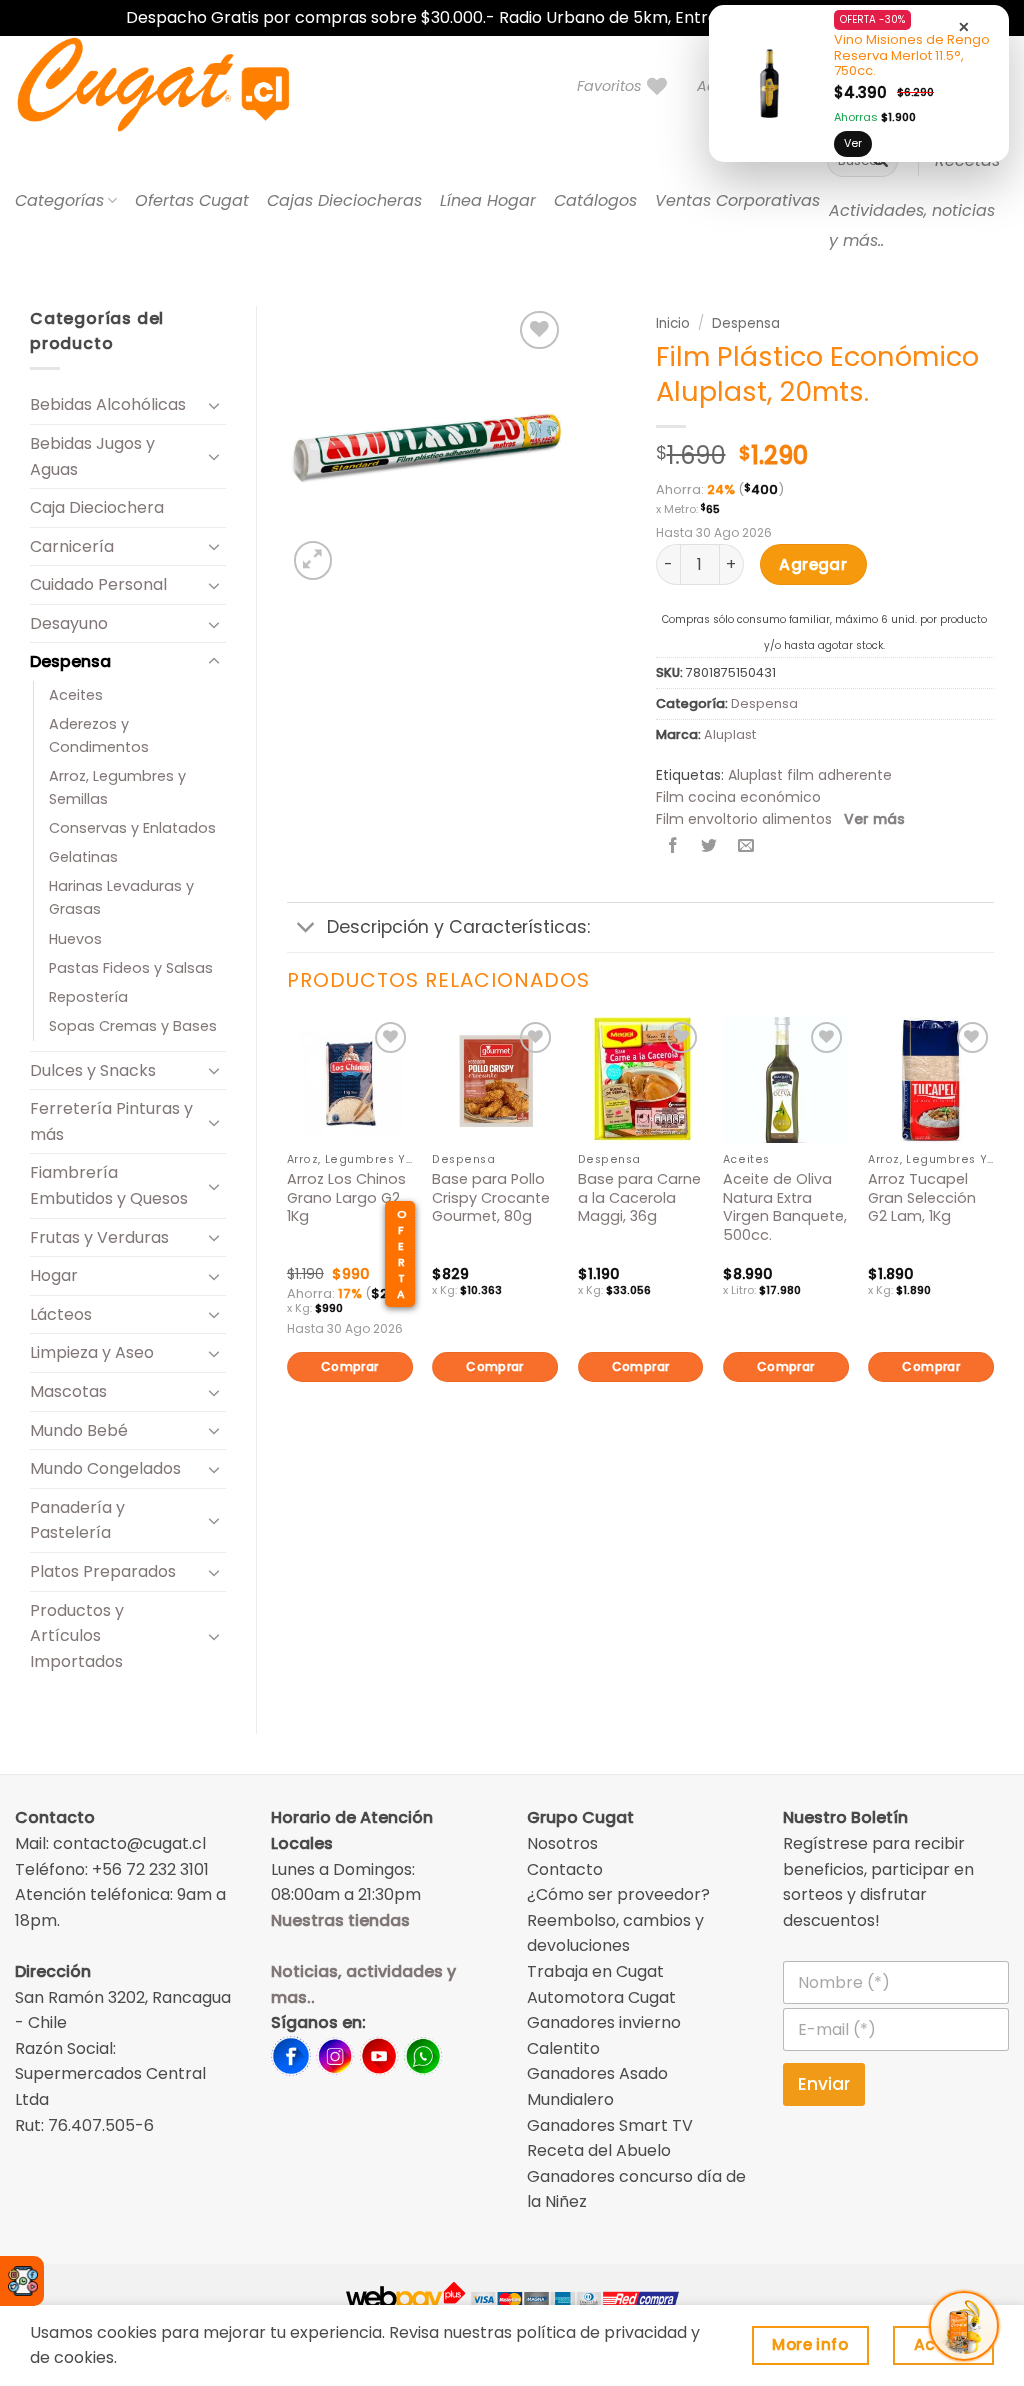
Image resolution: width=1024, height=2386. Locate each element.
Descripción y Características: (458, 927)
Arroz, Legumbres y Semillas (117, 787)
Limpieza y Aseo (92, 1352)
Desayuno (69, 623)
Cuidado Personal (98, 584)
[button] (313, 560)
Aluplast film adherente (810, 775)
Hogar (54, 1275)
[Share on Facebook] (673, 847)
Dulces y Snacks (93, 1070)
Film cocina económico (738, 797)
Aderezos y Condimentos (99, 735)
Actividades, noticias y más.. (912, 225)
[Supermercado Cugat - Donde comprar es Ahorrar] (177, 86)
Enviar (824, 2084)
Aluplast (730, 734)
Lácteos (61, 1314)
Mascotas (68, 1391)
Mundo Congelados (105, 1468)
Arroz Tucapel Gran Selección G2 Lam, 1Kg (922, 1198)
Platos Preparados (103, 1571)
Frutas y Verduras (99, 1237)
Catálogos (595, 200)
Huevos (75, 939)
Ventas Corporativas (737, 200)
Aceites (76, 695)
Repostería (88, 997)
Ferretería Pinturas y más (111, 1121)
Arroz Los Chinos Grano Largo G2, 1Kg (346, 1198)
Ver (853, 143)
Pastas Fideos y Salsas (131, 968)
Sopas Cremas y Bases (133, 1026)
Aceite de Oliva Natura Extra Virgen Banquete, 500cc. (785, 1207)
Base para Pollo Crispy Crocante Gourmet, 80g (491, 1198)
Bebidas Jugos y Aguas (92, 456)
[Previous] (288, 1233)
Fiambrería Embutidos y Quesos (109, 1185)
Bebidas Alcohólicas (108, 404)
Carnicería (72, 546)
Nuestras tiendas (340, 1920)
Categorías (59, 200)
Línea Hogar (488, 200)
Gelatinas (83, 857)
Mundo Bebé (79, 1430)
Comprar (350, 1366)
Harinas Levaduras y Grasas (121, 897)
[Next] (993, 1233)
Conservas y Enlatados (132, 828)
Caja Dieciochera (97, 507)
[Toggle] (214, 405)
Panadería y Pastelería (77, 1520)
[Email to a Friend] (745, 847)
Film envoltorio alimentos (744, 819)
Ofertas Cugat (192, 200)
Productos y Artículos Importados (77, 1636)
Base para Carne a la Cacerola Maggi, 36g (639, 1198)
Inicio (673, 323)
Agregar (813, 564)
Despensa (70, 661)
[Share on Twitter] (709, 847)
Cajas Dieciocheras (344, 200)
